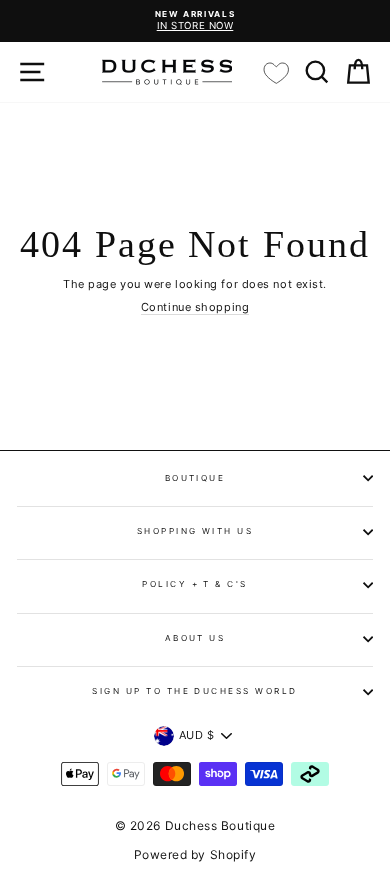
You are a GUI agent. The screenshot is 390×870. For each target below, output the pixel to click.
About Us (195, 638)
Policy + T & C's (195, 584)
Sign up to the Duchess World (195, 691)
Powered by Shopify (195, 854)
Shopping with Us (195, 531)
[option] (195, 21)
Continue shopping (195, 307)
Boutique (195, 478)
